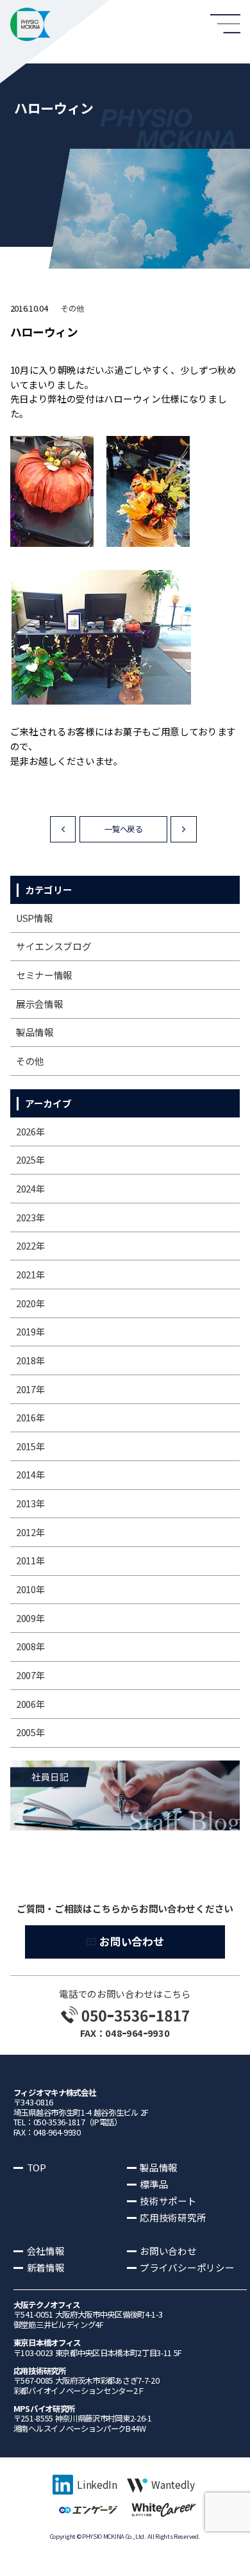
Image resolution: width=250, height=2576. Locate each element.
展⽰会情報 (39, 1004)
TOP (37, 2167)
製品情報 (35, 1032)
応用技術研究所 (173, 2217)
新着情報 (46, 2267)
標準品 (154, 2184)
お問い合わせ (131, 1941)
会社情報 (46, 2251)
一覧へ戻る (123, 829)
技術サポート (168, 2201)
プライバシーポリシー (187, 2267)
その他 (72, 308)
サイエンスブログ (54, 946)
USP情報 (34, 918)
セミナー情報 (44, 975)
